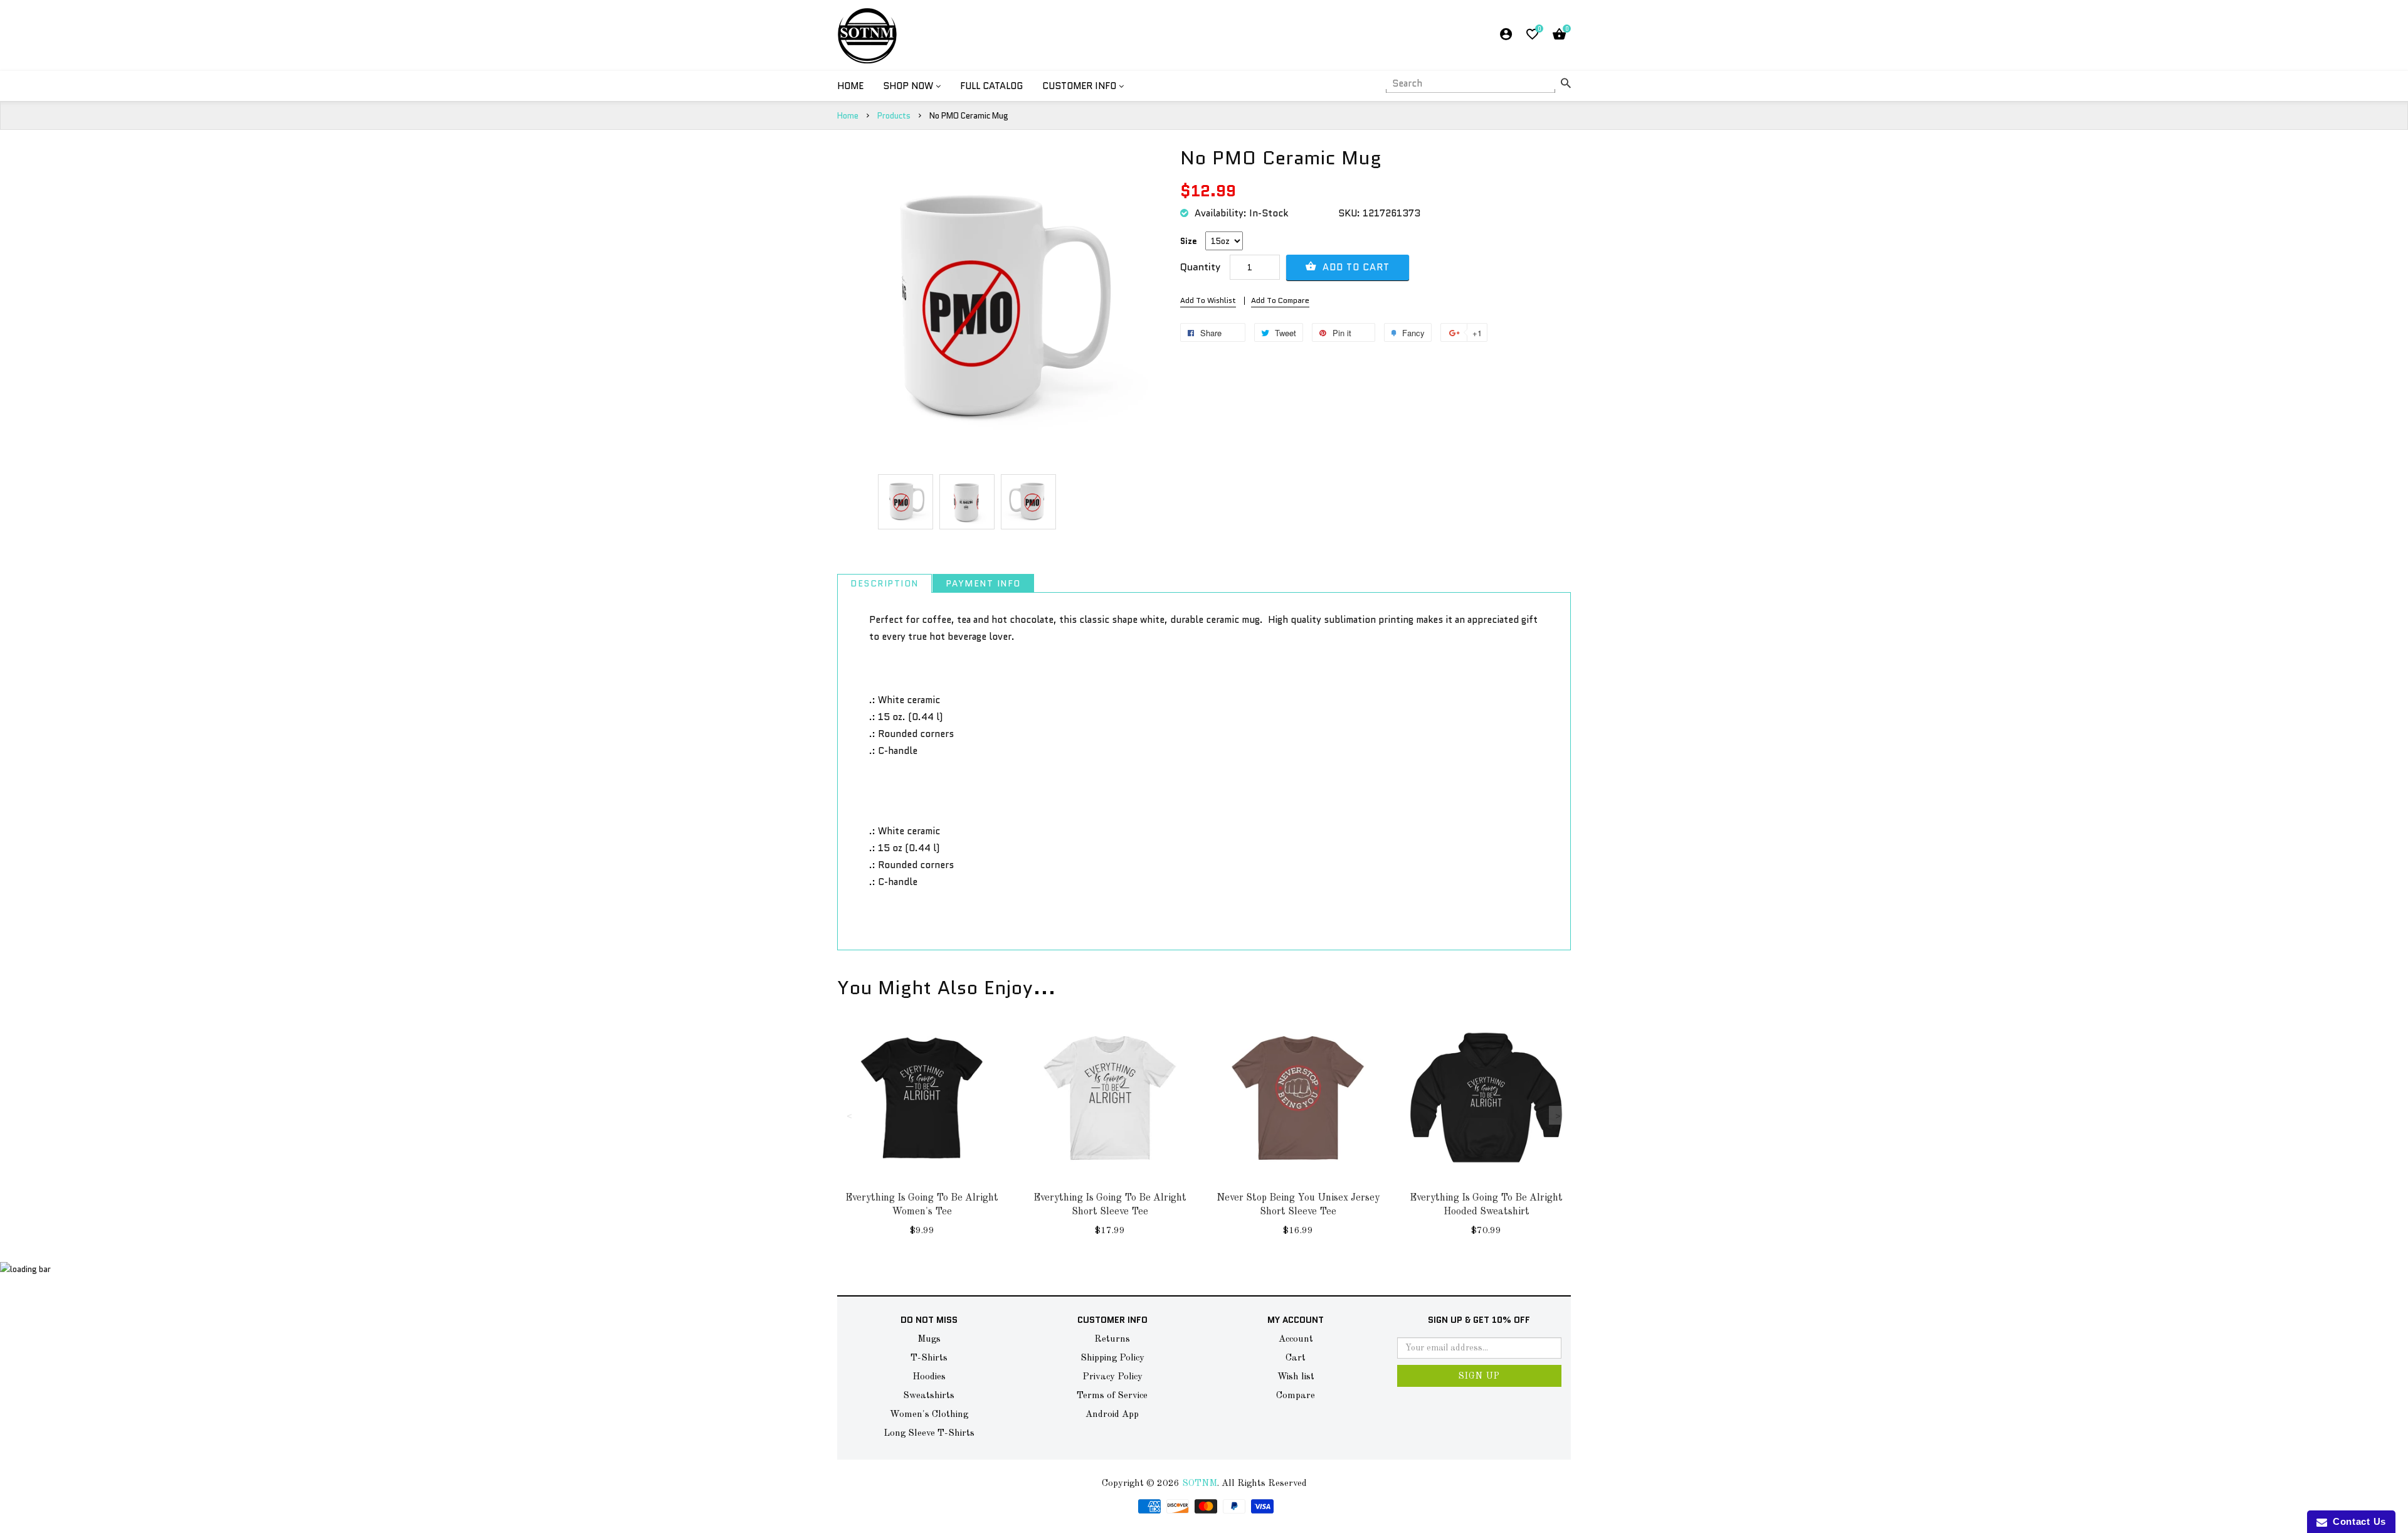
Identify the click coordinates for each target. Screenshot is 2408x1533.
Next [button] (1558, 1115)
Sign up (1479, 1376)
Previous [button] (850, 1115)
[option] (906, 502)
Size (1189, 241)
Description (885, 583)
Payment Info (983, 583)
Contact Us (2357, 1521)
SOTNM (1200, 1484)
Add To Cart (1354, 267)
